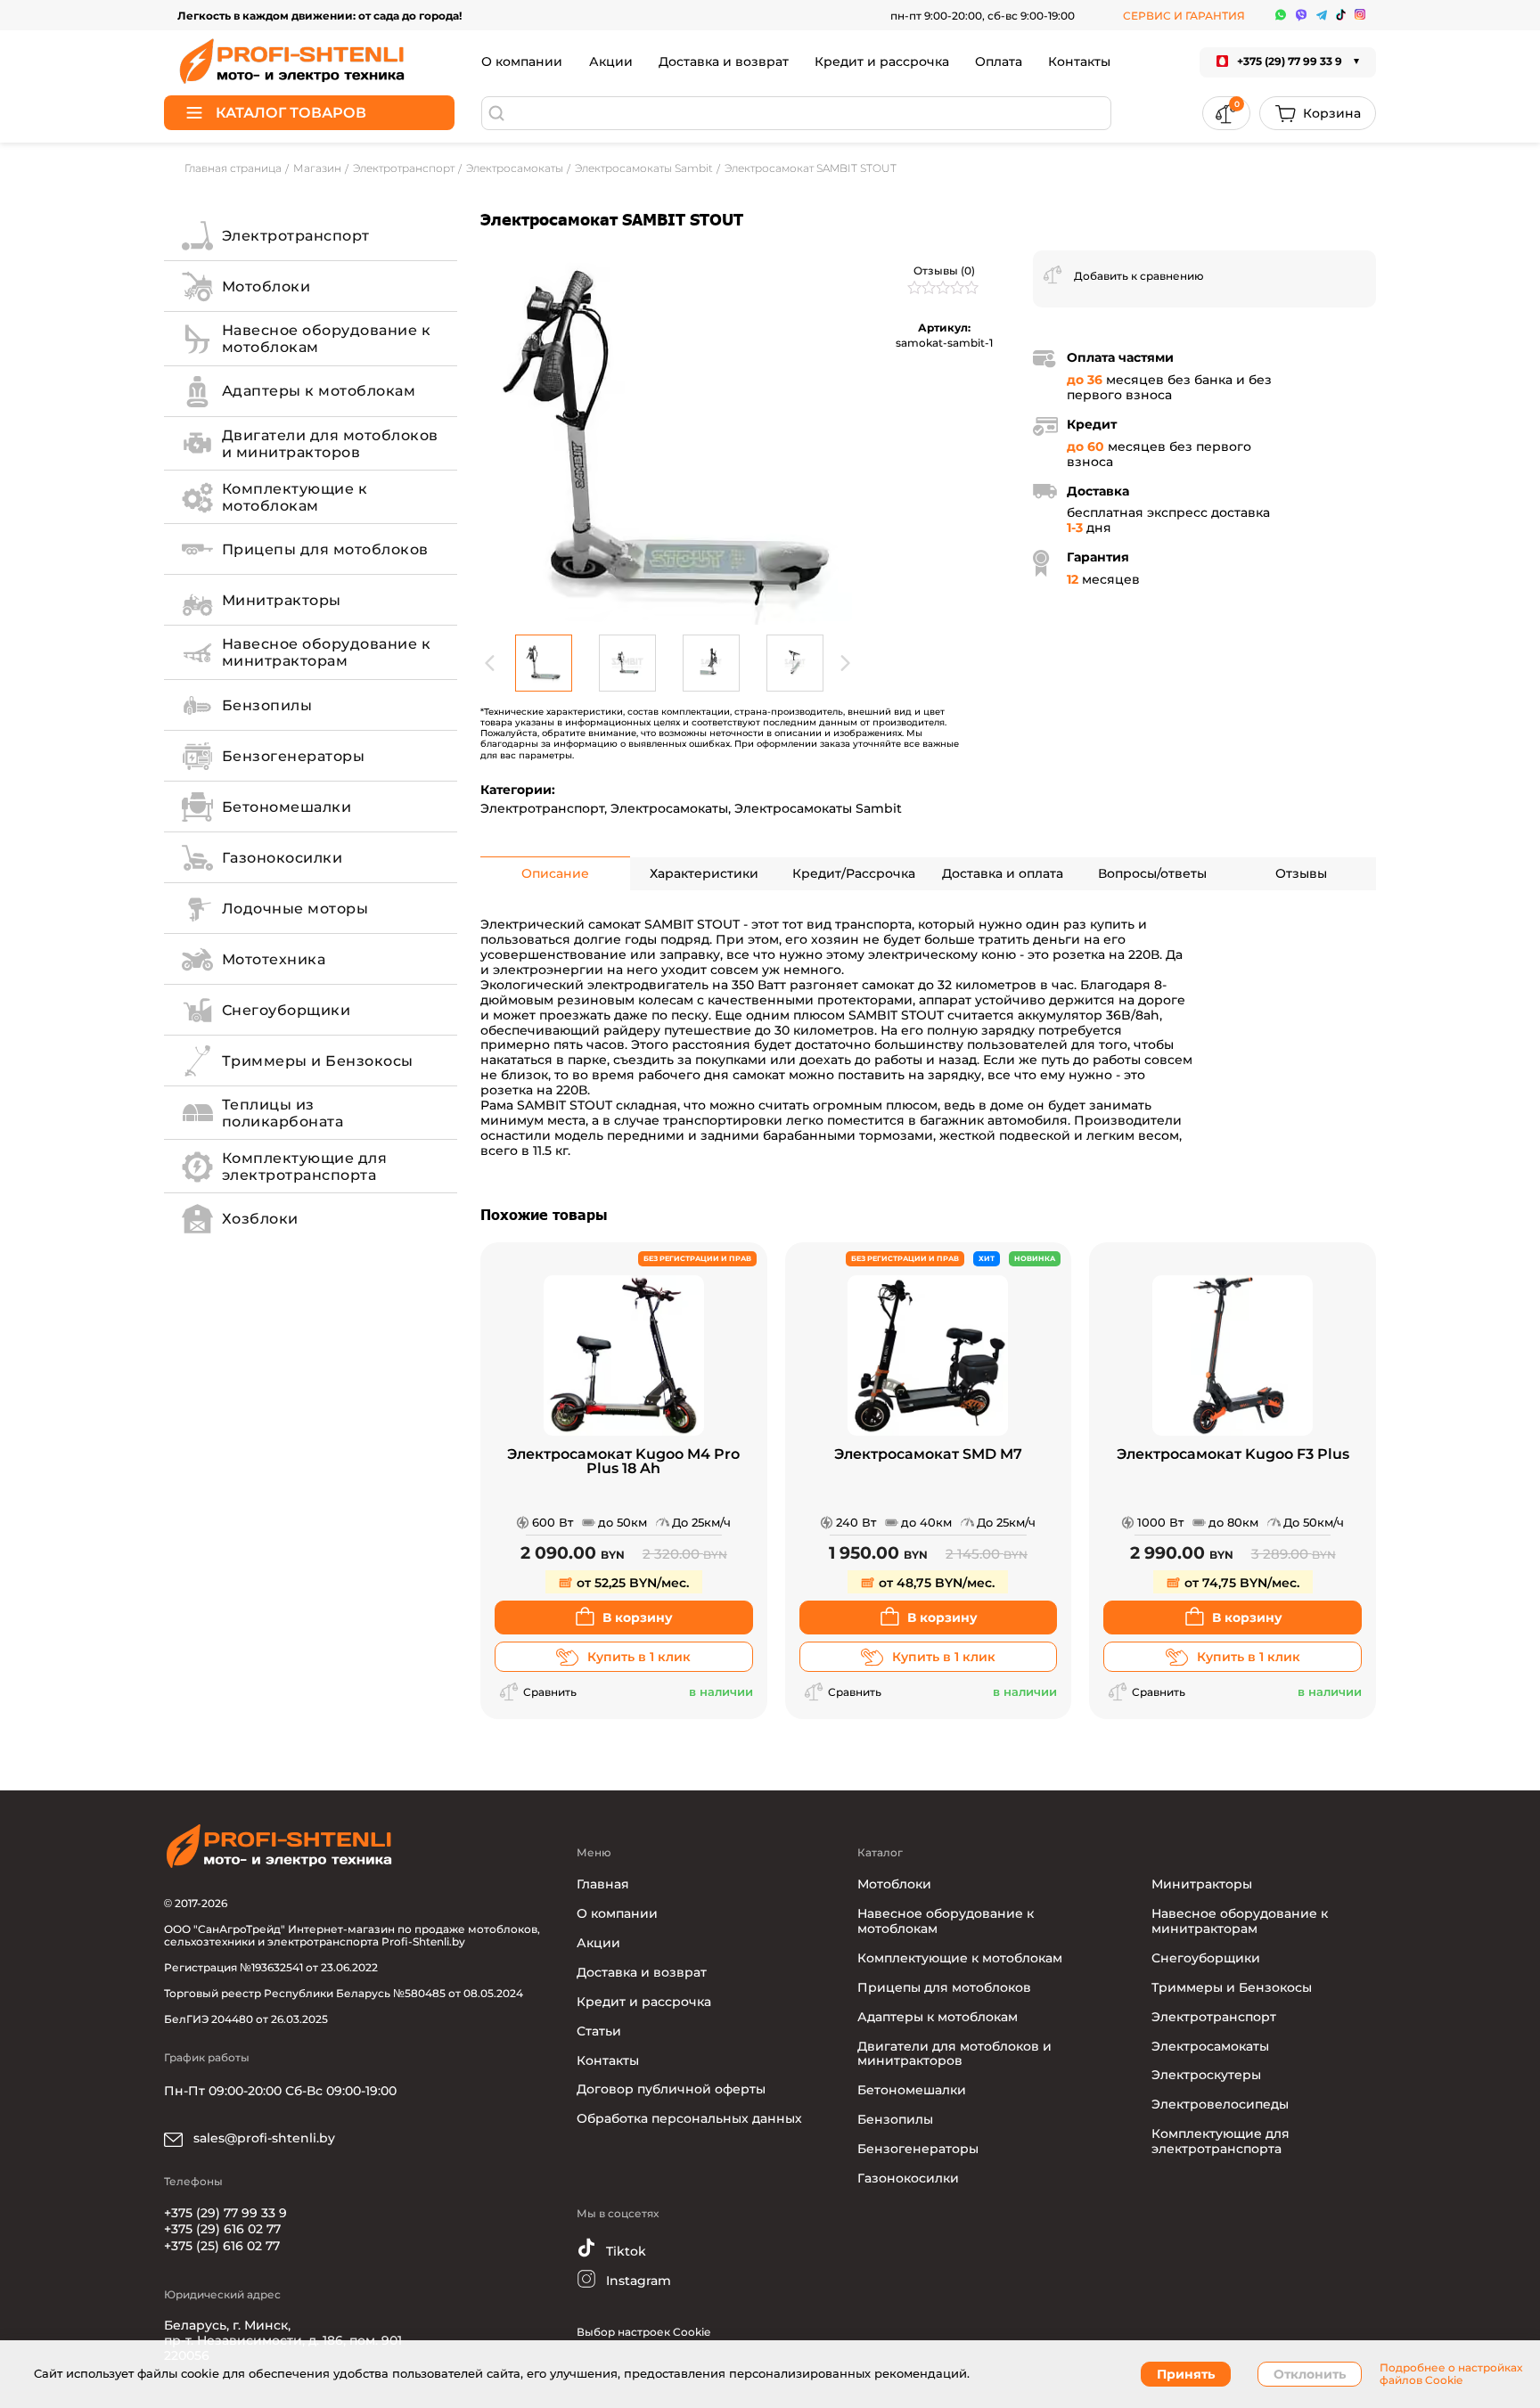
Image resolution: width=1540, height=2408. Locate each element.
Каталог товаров (291, 113)
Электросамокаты (669, 808)
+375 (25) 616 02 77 (222, 2246)
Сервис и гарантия (1184, 16)
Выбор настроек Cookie (643, 2332)
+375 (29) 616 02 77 (222, 2229)
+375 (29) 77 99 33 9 (225, 2213)
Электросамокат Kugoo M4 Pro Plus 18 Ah (623, 1462)
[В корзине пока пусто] (1318, 113)
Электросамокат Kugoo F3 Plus (1233, 1455)
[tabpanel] (668, 438)
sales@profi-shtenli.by (262, 2138)
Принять (1186, 2374)
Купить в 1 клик (639, 1657)
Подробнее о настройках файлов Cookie (1451, 2374)
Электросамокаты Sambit (818, 808)
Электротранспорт (542, 808)
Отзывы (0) (944, 270)
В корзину (638, 1618)
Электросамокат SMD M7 (928, 1455)
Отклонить (1310, 2374)
